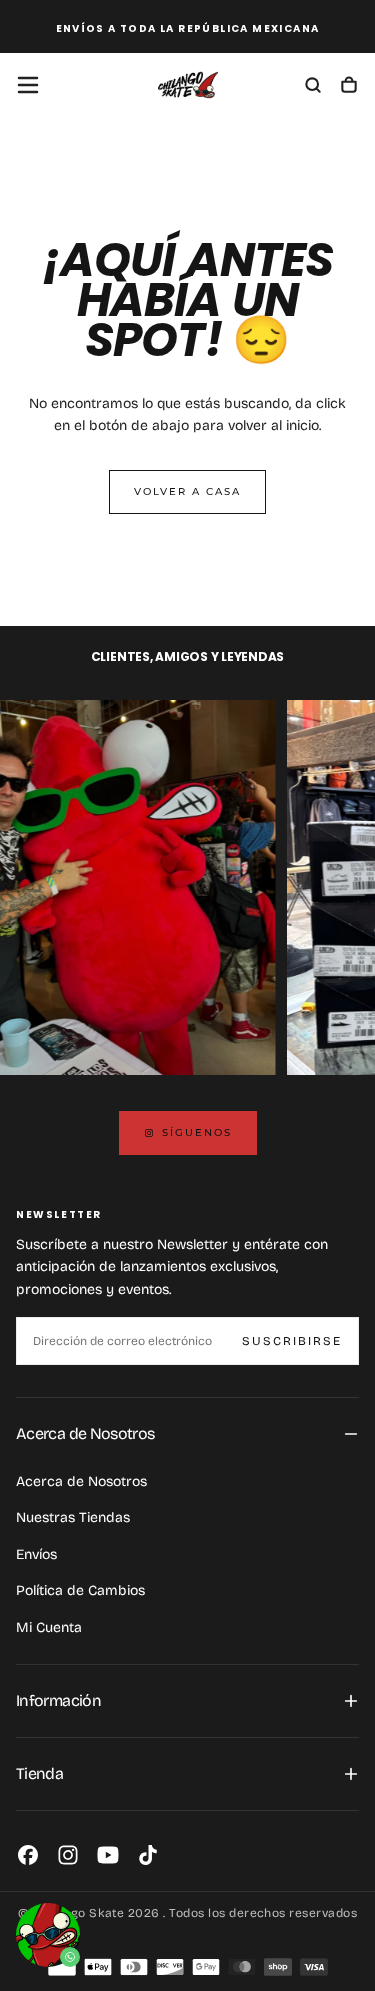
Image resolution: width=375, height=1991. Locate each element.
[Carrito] (349, 87)
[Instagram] (68, 1855)
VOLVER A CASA (187, 491)
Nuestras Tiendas (73, 1517)
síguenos (197, 1132)
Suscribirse (292, 1341)
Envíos (36, 1554)
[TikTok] (148, 1855)
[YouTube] (108, 1855)
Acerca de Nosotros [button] (85, 1433)
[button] (28, 85)
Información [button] (58, 1700)
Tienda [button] (39, 1773)
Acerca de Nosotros (81, 1481)
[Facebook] (28, 1855)
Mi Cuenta (49, 1627)
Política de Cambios (80, 1590)
